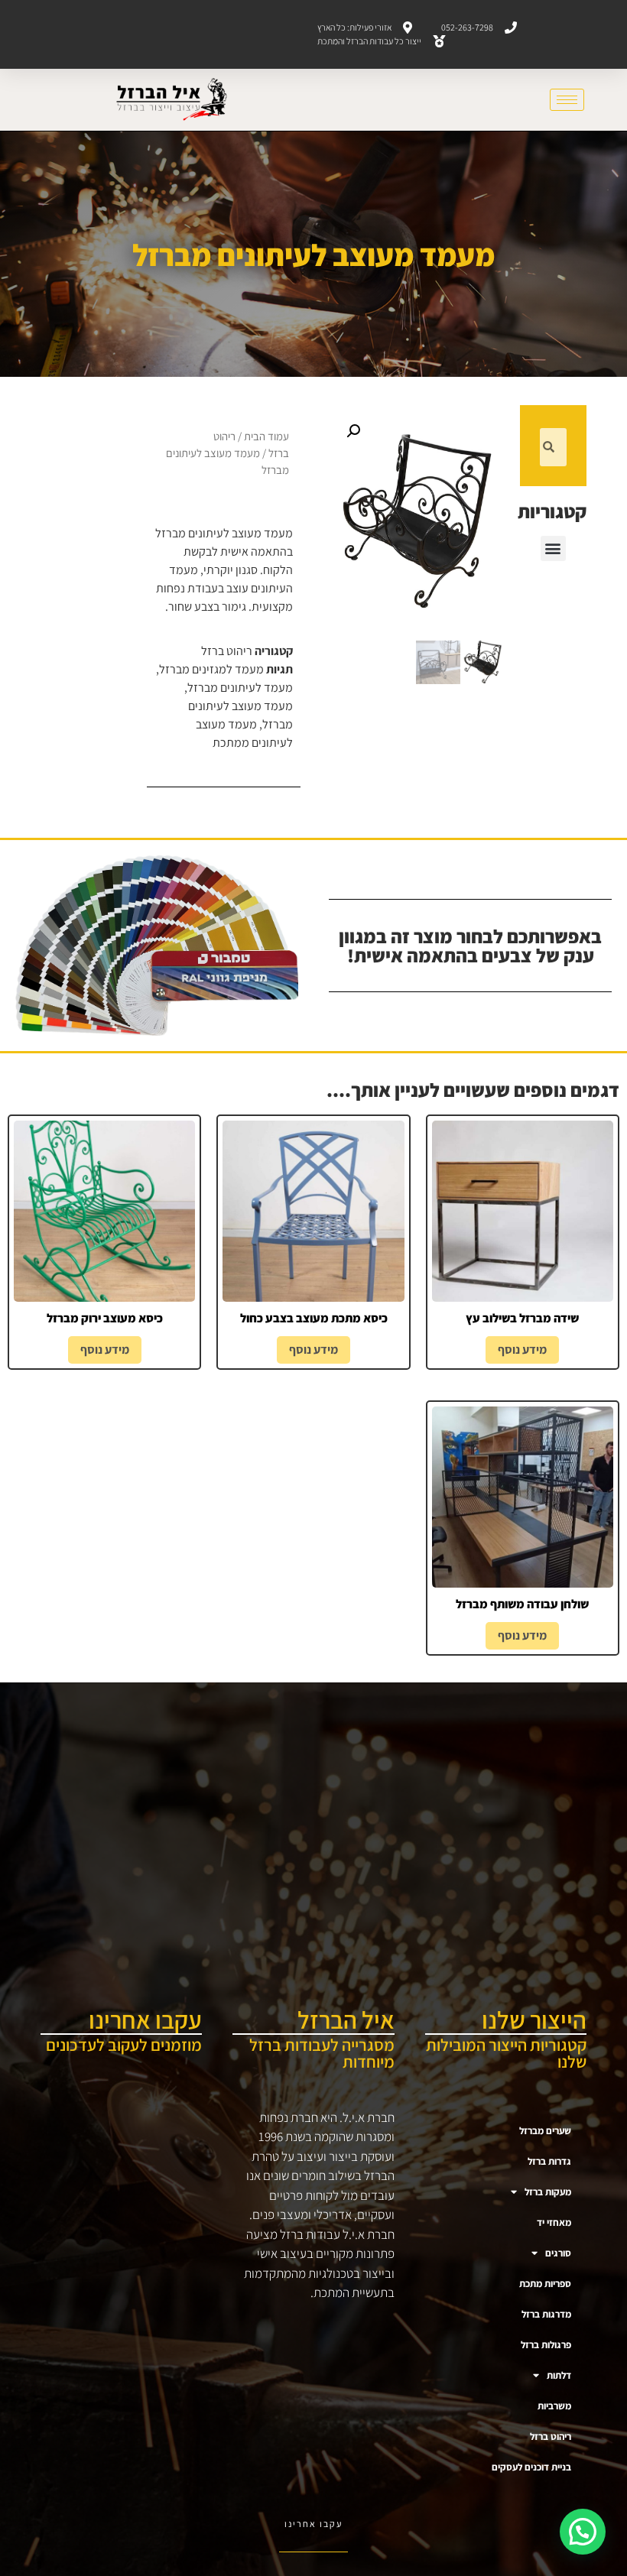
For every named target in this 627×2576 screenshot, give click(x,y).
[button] (553, 548)
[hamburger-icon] (567, 100)
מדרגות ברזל (546, 2314)
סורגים (558, 2253)
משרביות (554, 2406)
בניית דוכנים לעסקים (531, 2467)
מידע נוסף (522, 1350)
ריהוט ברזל (227, 651)
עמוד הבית (266, 436)
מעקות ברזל (548, 2192)
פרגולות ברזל (546, 2345)
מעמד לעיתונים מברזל (240, 688)
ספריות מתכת (545, 2284)
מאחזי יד (554, 2222)
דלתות (559, 2375)
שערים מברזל (545, 2131)
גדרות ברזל (549, 2161)
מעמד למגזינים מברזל (211, 669)
